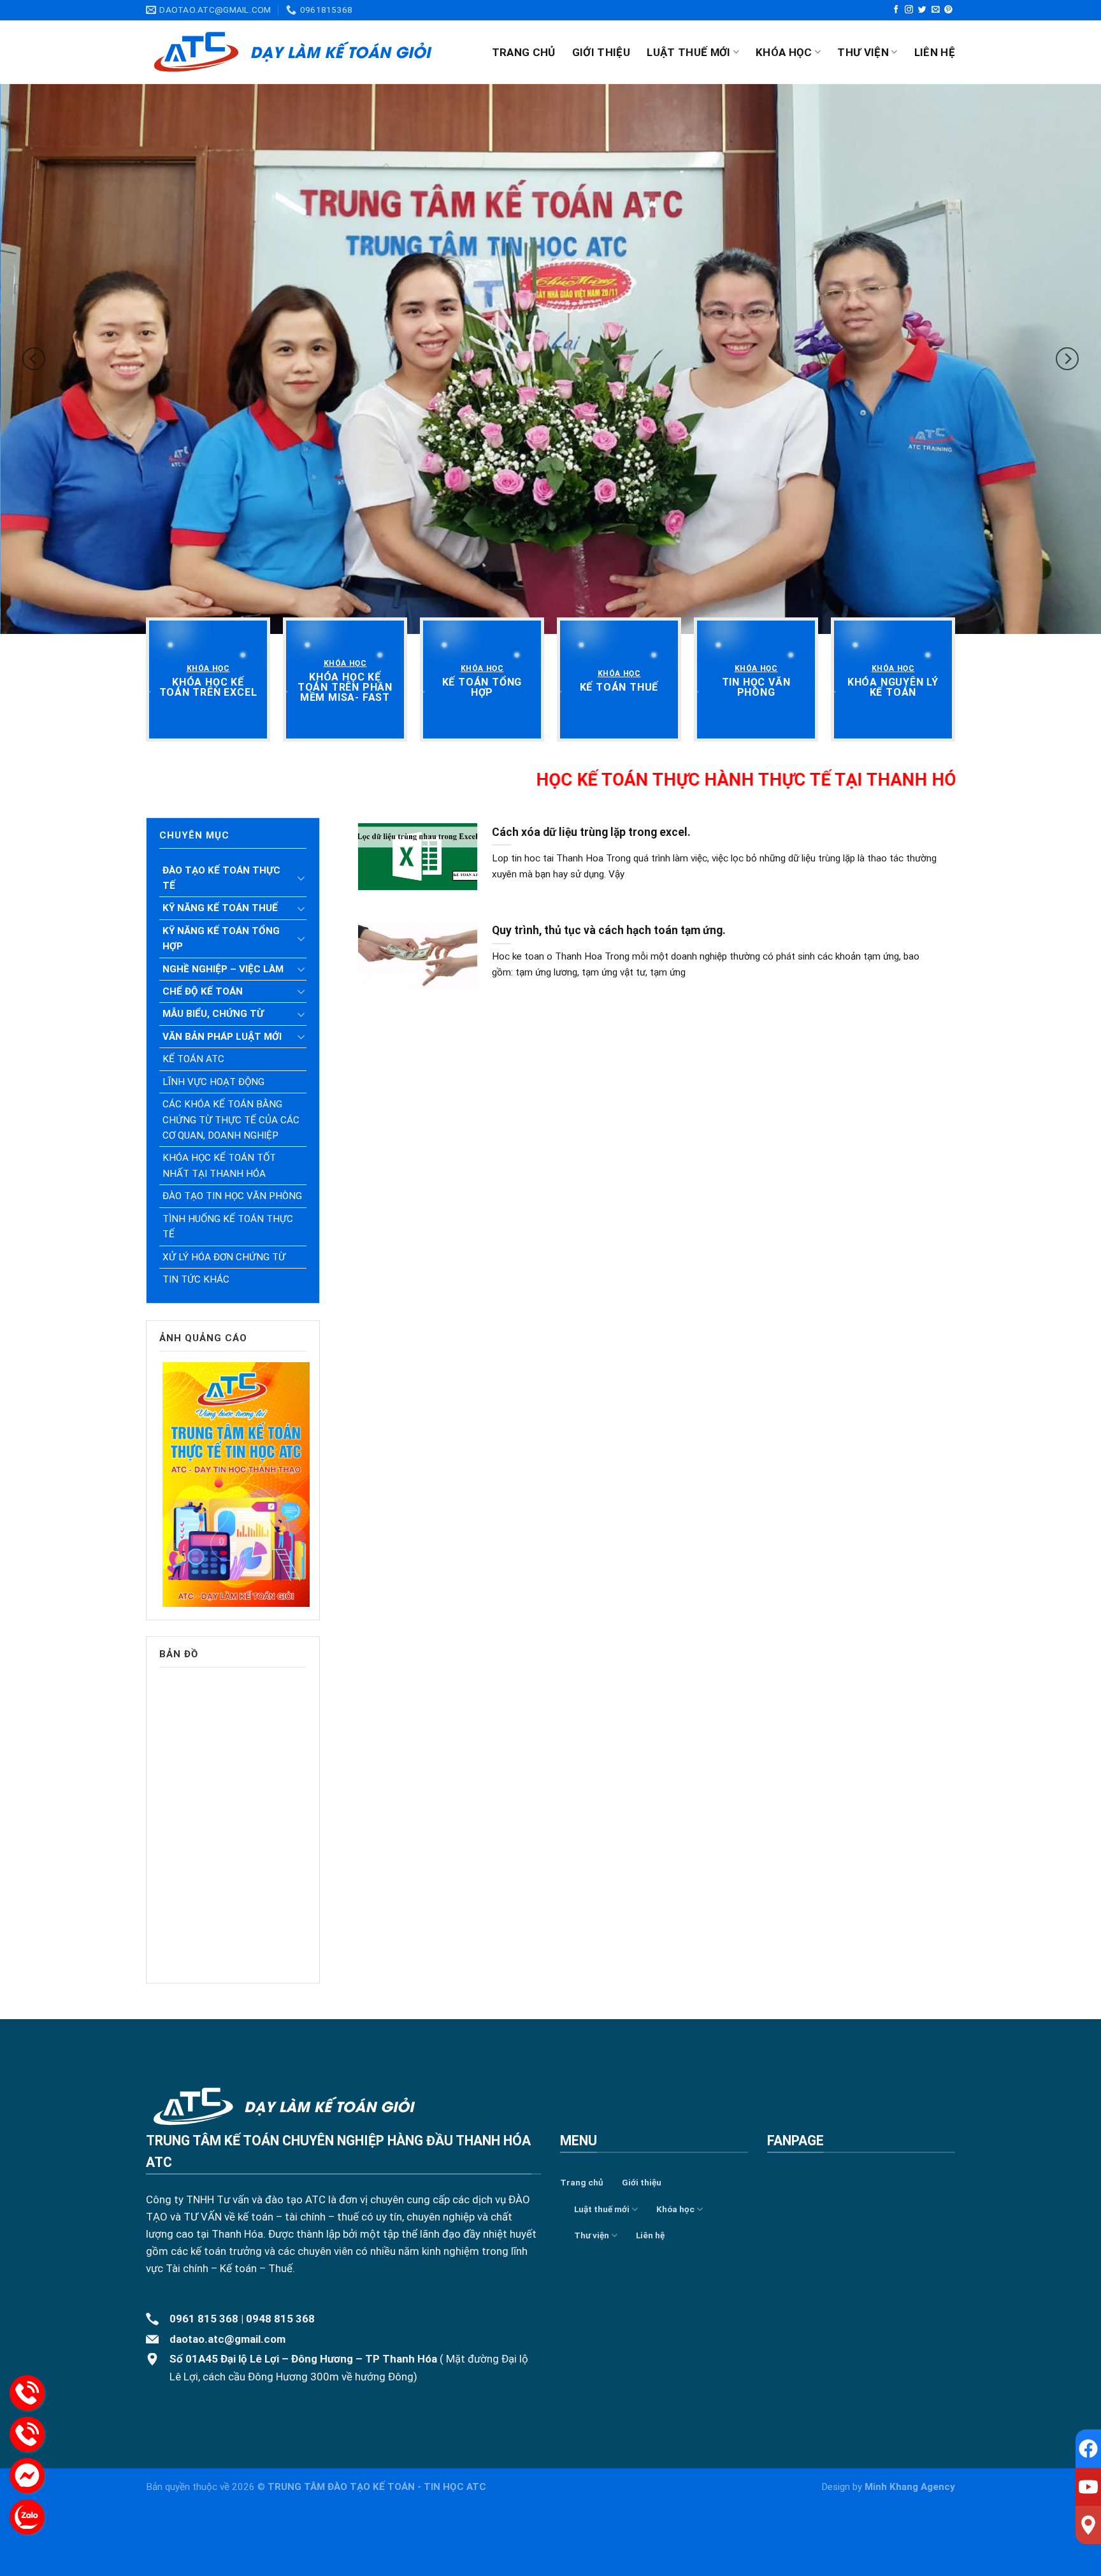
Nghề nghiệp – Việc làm (223, 969)
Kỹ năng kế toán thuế (220, 908)
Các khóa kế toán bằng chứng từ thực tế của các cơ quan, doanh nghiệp (231, 1120)
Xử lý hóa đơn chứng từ (224, 1257)
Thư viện (863, 52)
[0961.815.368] (27, 2393)
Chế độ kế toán (203, 991)
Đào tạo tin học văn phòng (232, 1196)
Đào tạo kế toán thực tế (221, 878)
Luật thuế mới (688, 52)
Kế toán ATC (193, 1059)
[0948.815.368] (27, 2434)
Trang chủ (524, 52)
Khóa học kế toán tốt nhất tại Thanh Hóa (219, 1165)
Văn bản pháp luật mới (222, 1037)
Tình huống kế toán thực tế (228, 1227)
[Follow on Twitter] (922, 10)
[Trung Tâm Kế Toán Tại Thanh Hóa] (293, 52)
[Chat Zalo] (27, 2517)
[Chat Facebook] (27, 2476)
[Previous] (34, 358)
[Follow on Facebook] (896, 10)
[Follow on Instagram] (909, 10)
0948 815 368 (280, 2319)
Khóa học (784, 52)
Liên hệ (935, 52)
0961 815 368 (204, 2319)
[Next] (1067, 358)
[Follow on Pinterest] (948, 10)
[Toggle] (301, 878)
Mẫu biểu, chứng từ (213, 1014)
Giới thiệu (601, 52)
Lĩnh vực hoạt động (213, 1082)
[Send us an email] (936, 10)
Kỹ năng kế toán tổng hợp (221, 939)
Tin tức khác (196, 1279)
